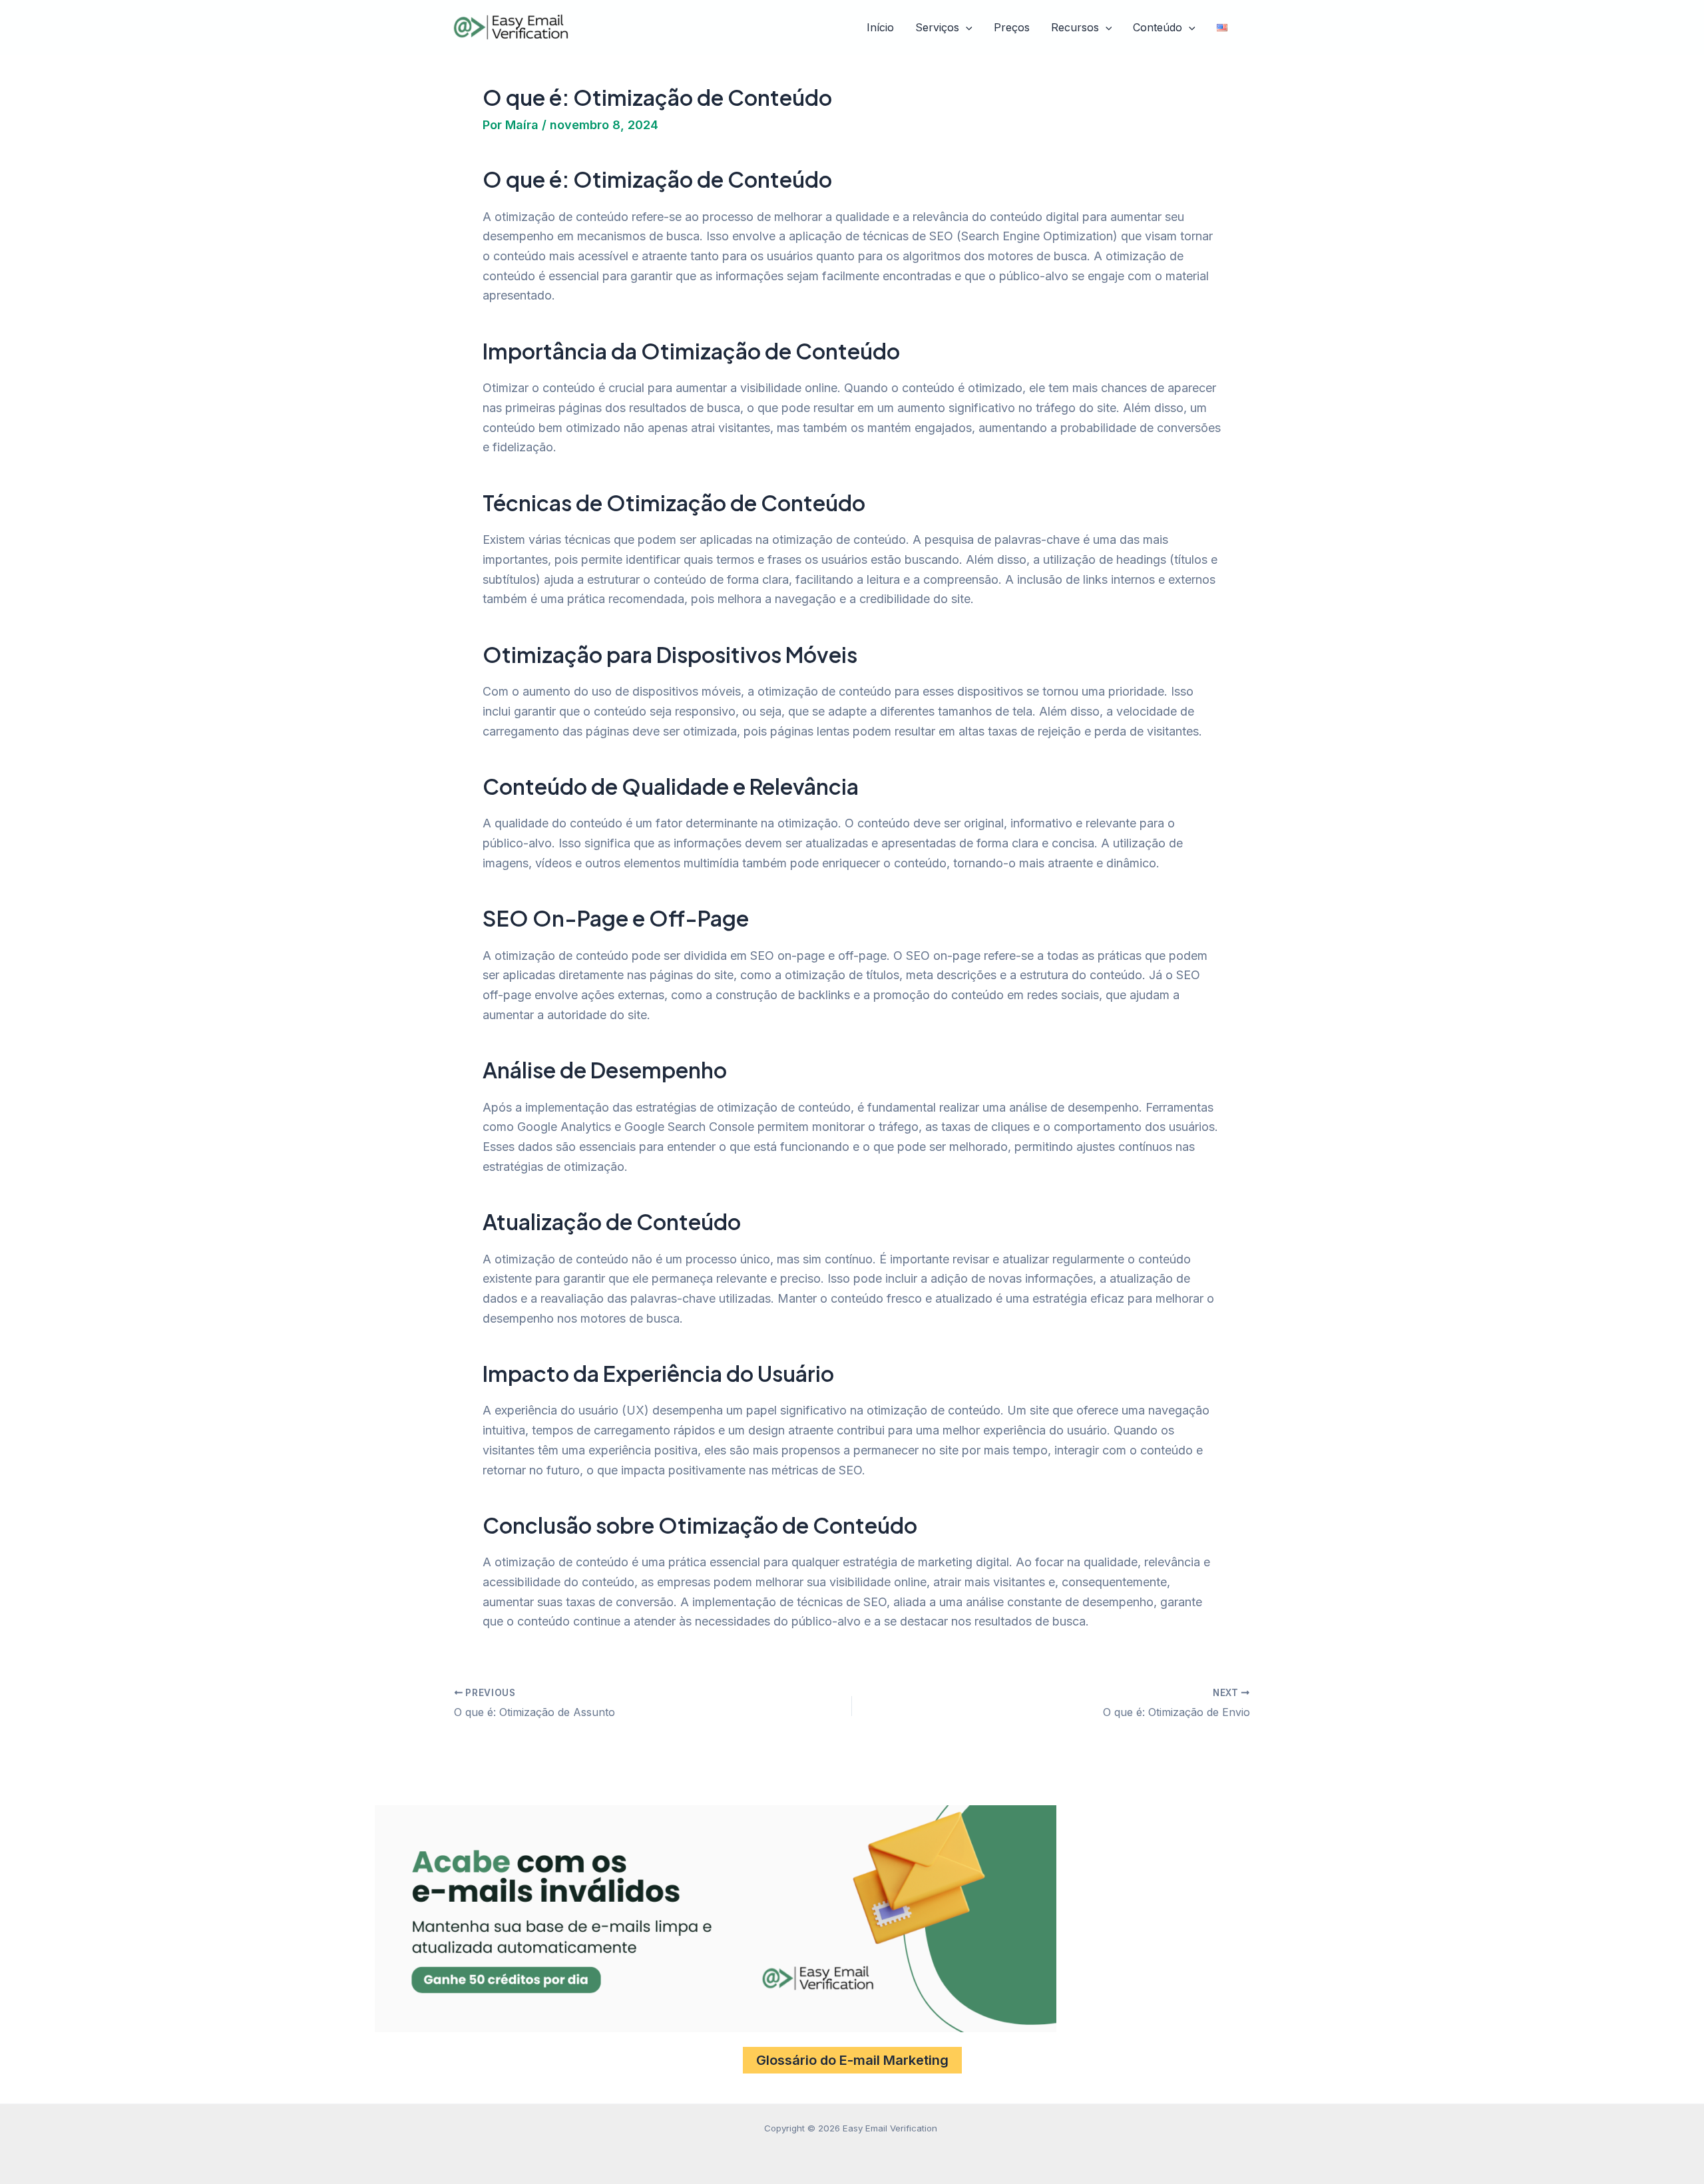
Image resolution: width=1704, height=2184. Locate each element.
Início (880, 27)
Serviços (937, 27)
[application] (966, 28)
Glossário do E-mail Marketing (852, 2060)
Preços (1012, 27)
